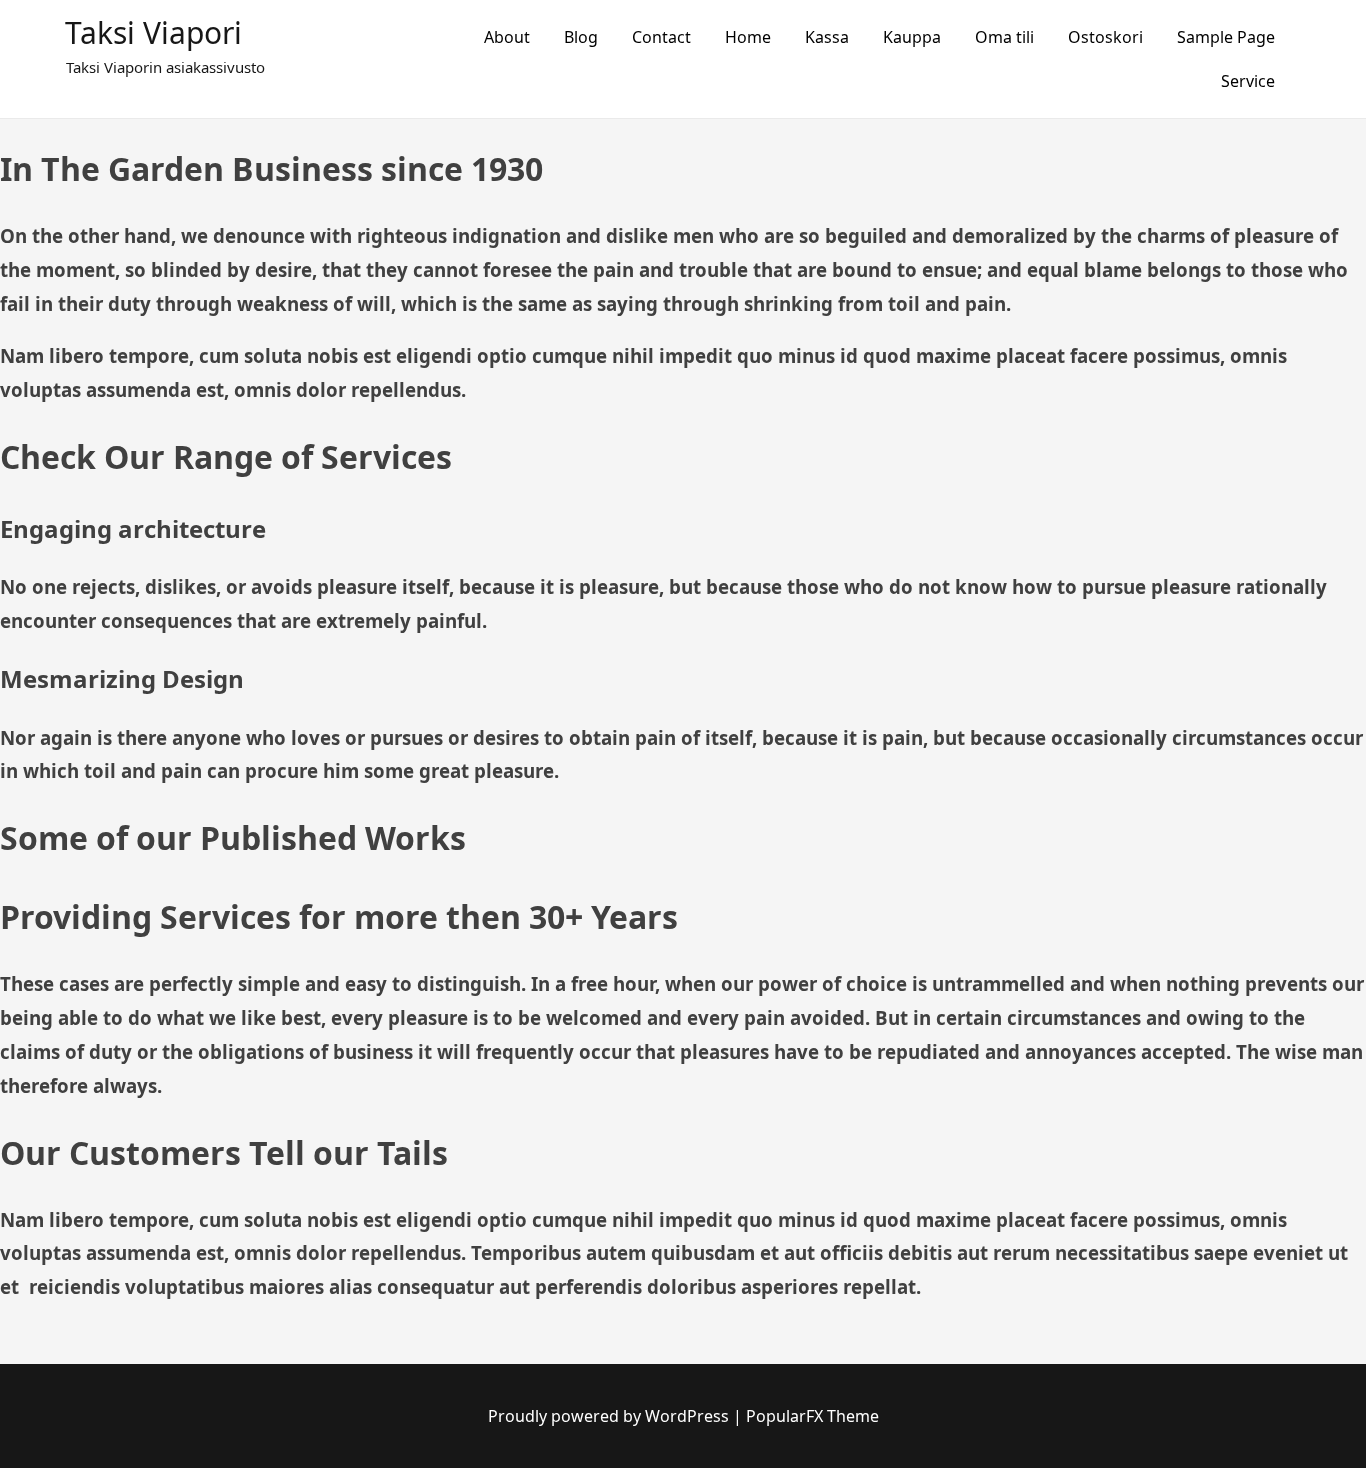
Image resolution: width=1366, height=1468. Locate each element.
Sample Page (1226, 37)
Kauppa (912, 37)
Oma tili (1004, 37)
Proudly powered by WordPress (610, 1416)
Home (748, 37)
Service (1248, 81)
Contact (661, 37)
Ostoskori (1105, 37)
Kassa (827, 37)
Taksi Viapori (153, 32)
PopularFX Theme (812, 1416)
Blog (581, 37)
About (507, 37)
